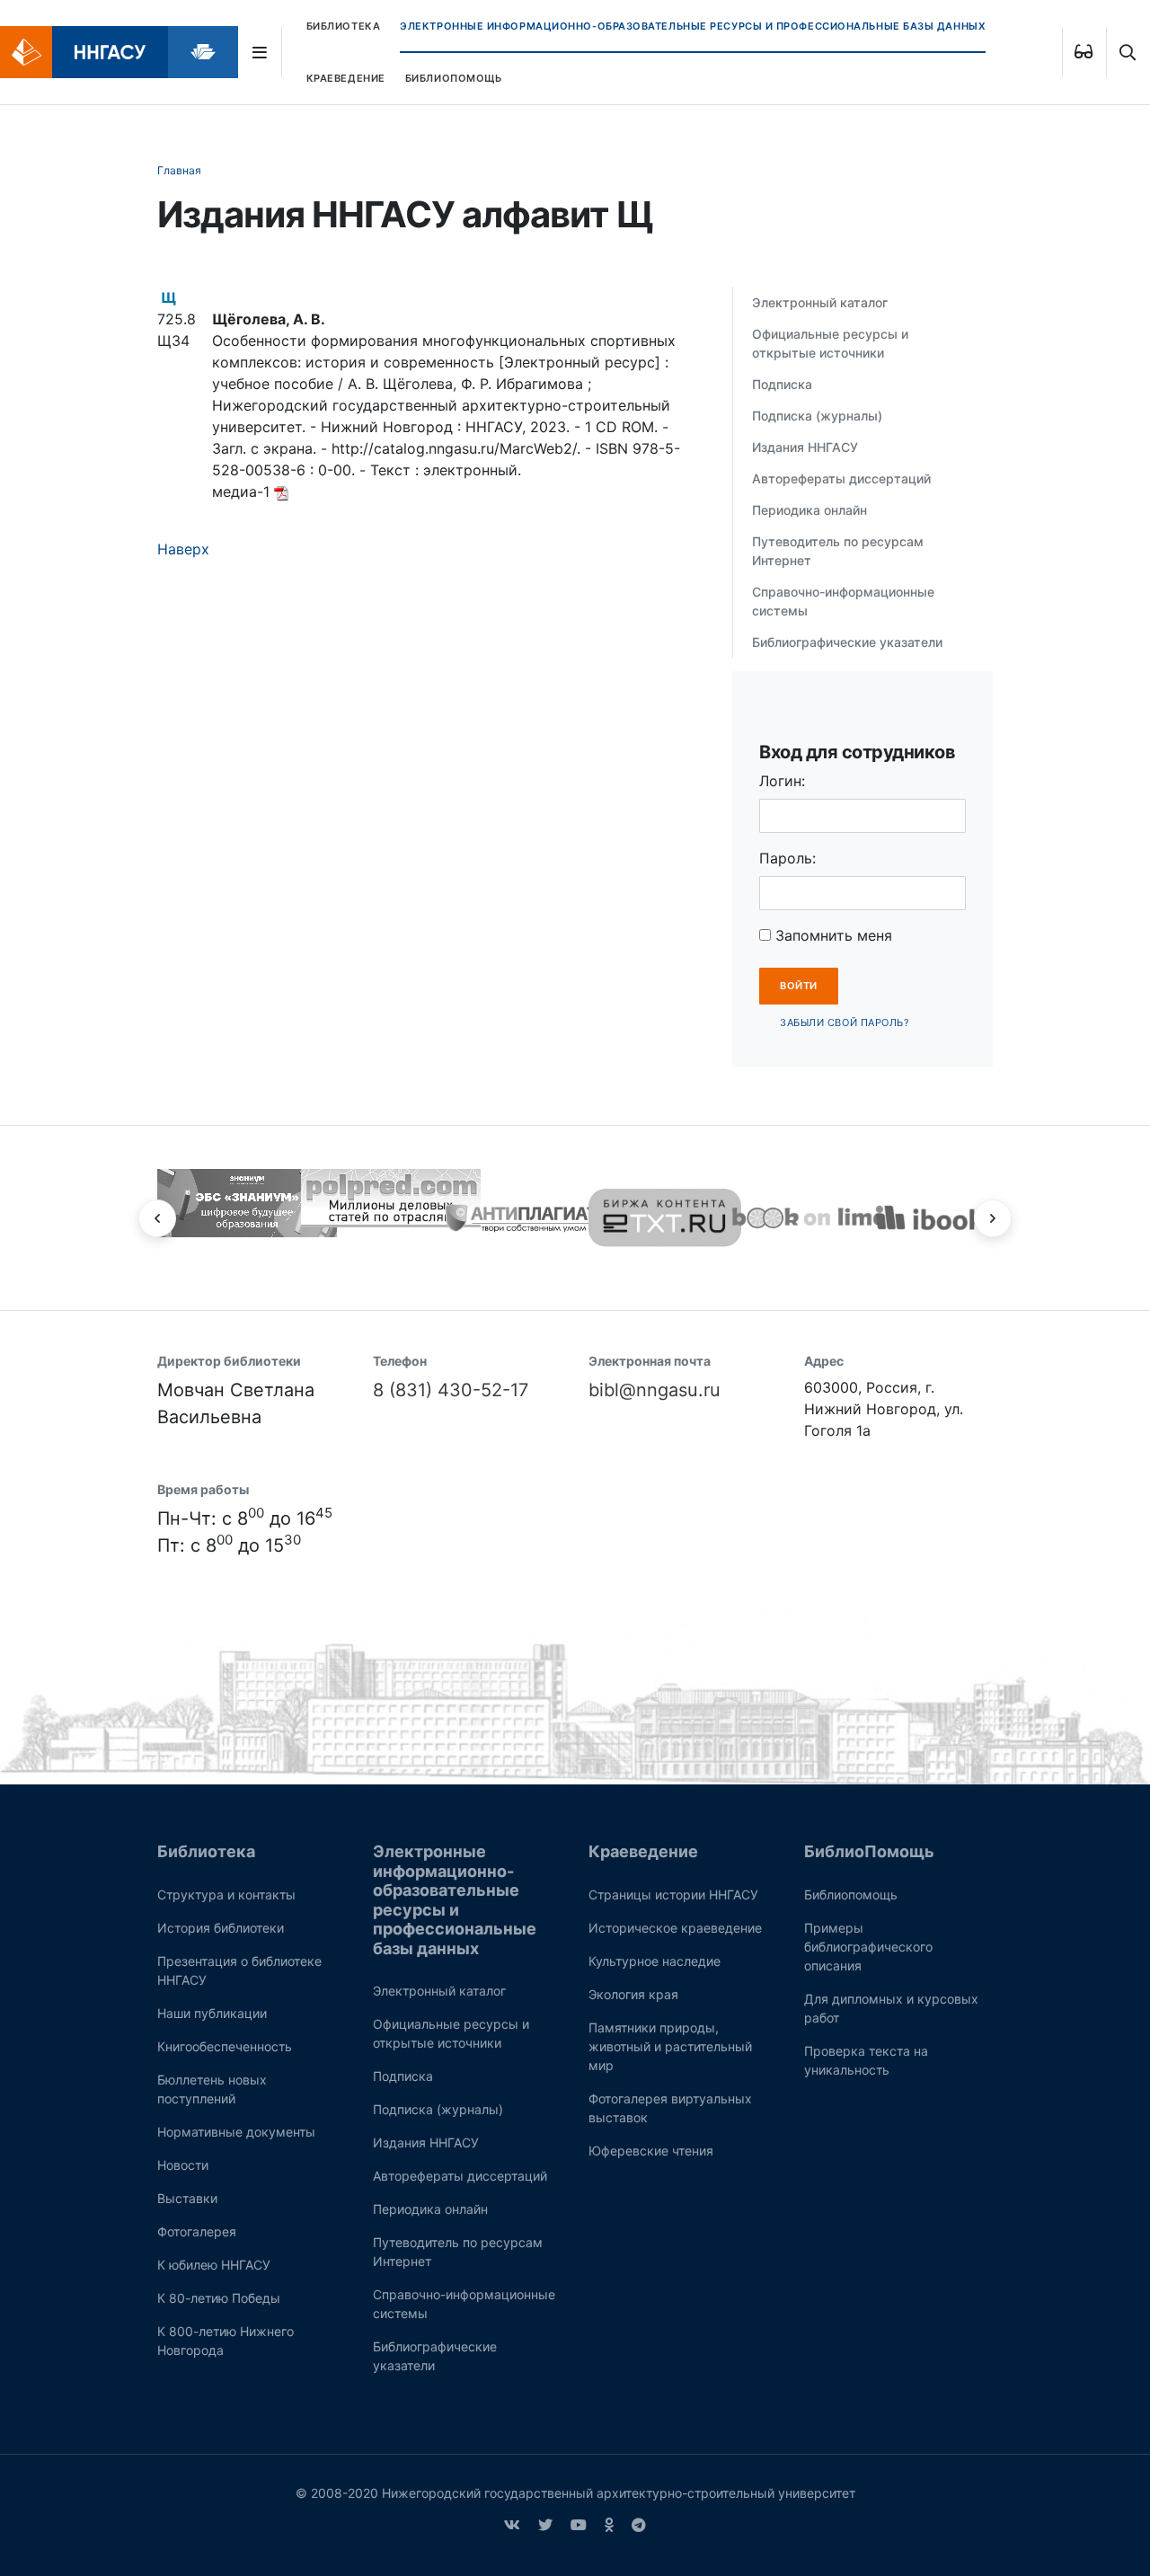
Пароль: (787, 858)
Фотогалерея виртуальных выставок (670, 2108)
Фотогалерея (197, 2231)
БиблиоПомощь (454, 78)
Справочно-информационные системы (843, 601)
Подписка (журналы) (817, 416)
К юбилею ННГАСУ (214, 2265)
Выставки (187, 2198)
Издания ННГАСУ (805, 447)
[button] (157, 1218)
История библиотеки (221, 1928)
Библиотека (344, 26)
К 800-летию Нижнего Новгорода (226, 2341)
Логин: (782, 781)
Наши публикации (212, 2013)
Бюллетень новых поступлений (212, 2089)
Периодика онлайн (809, 510)
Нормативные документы (236, 2132)
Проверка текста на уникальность (866, 2060)
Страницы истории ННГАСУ (673, 1894)
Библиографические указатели (847, 642)
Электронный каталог (820, 302)
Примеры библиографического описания (868, 1947)
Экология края (633, 1994)
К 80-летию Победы (219, 2298)
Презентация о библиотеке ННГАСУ (239, 1970)
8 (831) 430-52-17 (451, 1390)
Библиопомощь (851, 1894)
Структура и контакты (226, 1894)
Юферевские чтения (651, 2151)
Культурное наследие (655, 1961)
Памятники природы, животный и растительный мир (670, 2046)
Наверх (183, 549)
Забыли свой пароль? (845, 1022)
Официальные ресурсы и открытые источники (830, 343)
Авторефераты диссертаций (841, 478)
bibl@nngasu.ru (655, 1390)
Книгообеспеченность (225, 2046)
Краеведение (346, 78)
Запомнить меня (832, 935)
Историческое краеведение (675, 1928)
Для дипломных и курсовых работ (891, 2008)
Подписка (782, 384)
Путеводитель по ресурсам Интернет (838, 551)
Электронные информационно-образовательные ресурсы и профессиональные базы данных (693, 26)
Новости (183, 2165)
